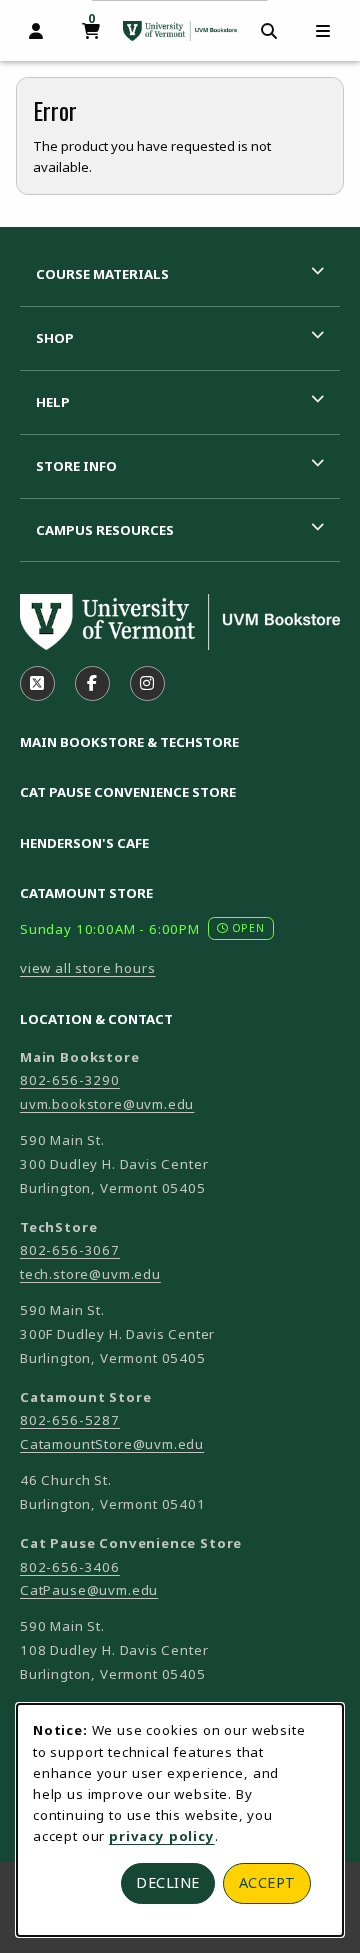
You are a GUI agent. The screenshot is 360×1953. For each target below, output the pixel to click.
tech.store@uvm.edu (90, 1274)
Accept (267, 1882)
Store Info (76, 466)
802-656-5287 (70, 1420)
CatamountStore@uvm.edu (112, 1444)
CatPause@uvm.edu (89, 1590)
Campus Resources (105, 530)
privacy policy (162, 1836)
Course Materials (102, 274)
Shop (55, 338)
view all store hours (88, 968)
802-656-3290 (70, 1080)
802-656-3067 (70, 1250)
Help (53, 402)
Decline (168, 1882)
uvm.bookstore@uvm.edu (107, 1104)
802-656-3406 (70, 1567)
